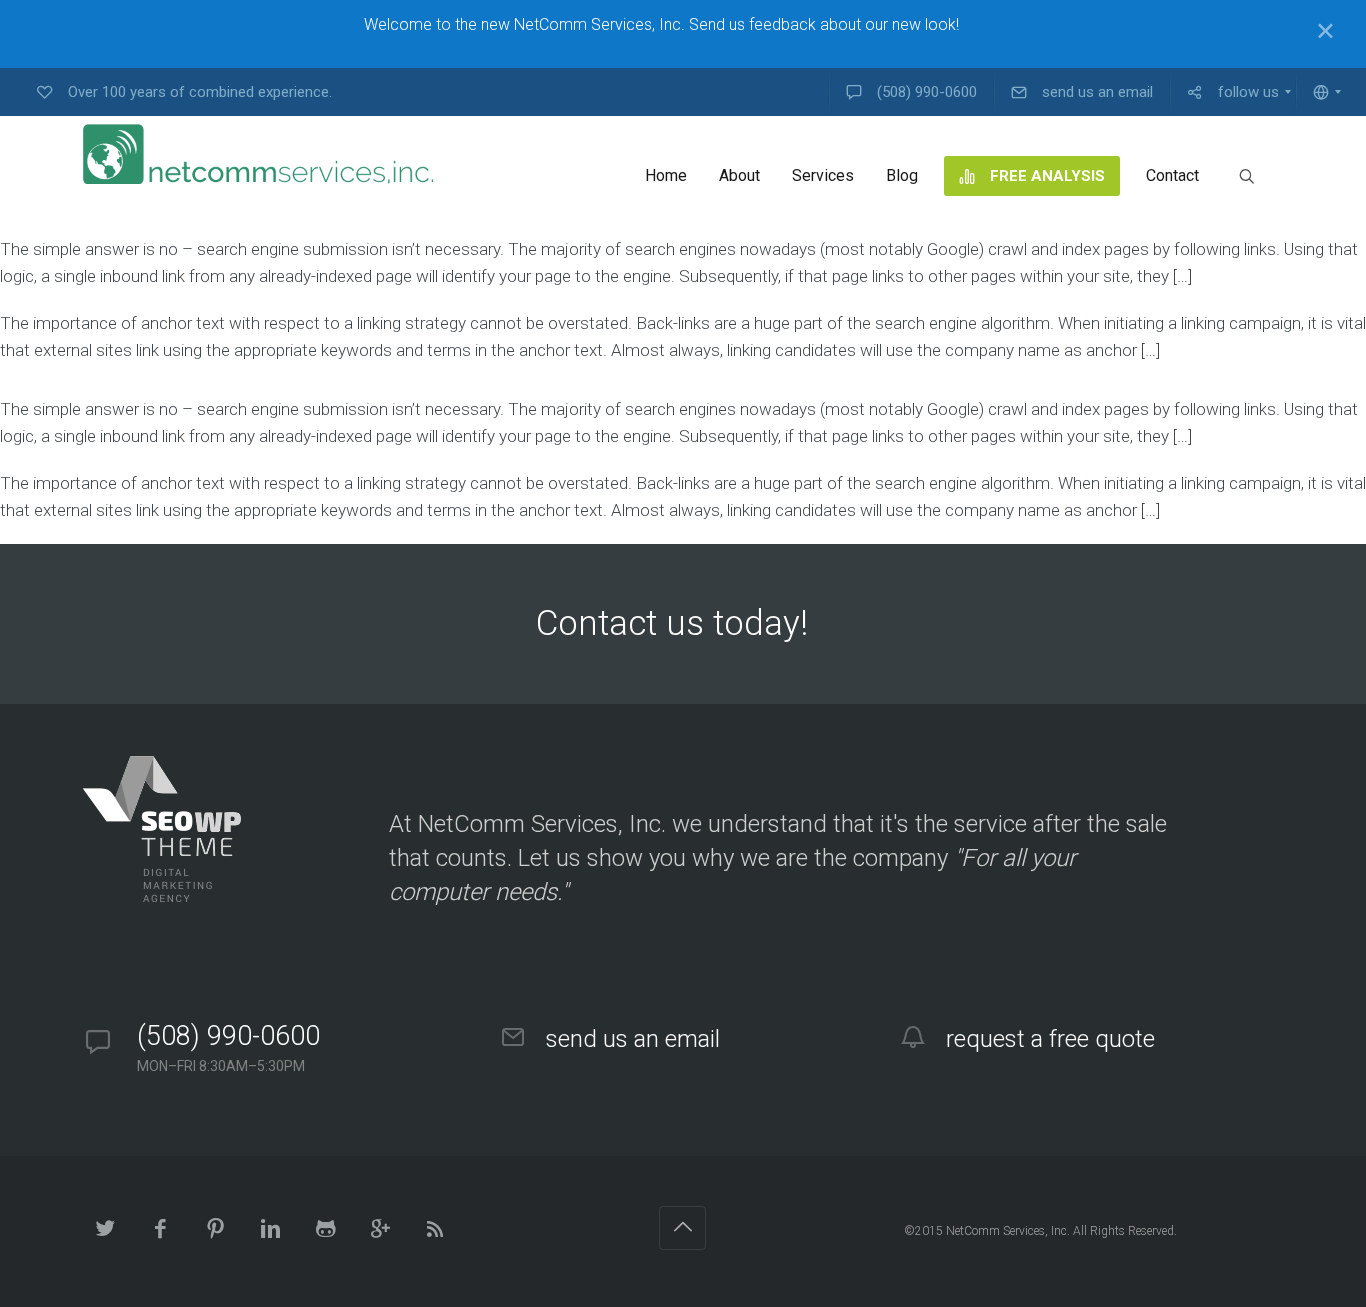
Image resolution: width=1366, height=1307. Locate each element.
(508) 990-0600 (228, 1036)
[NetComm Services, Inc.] (258, 154)
